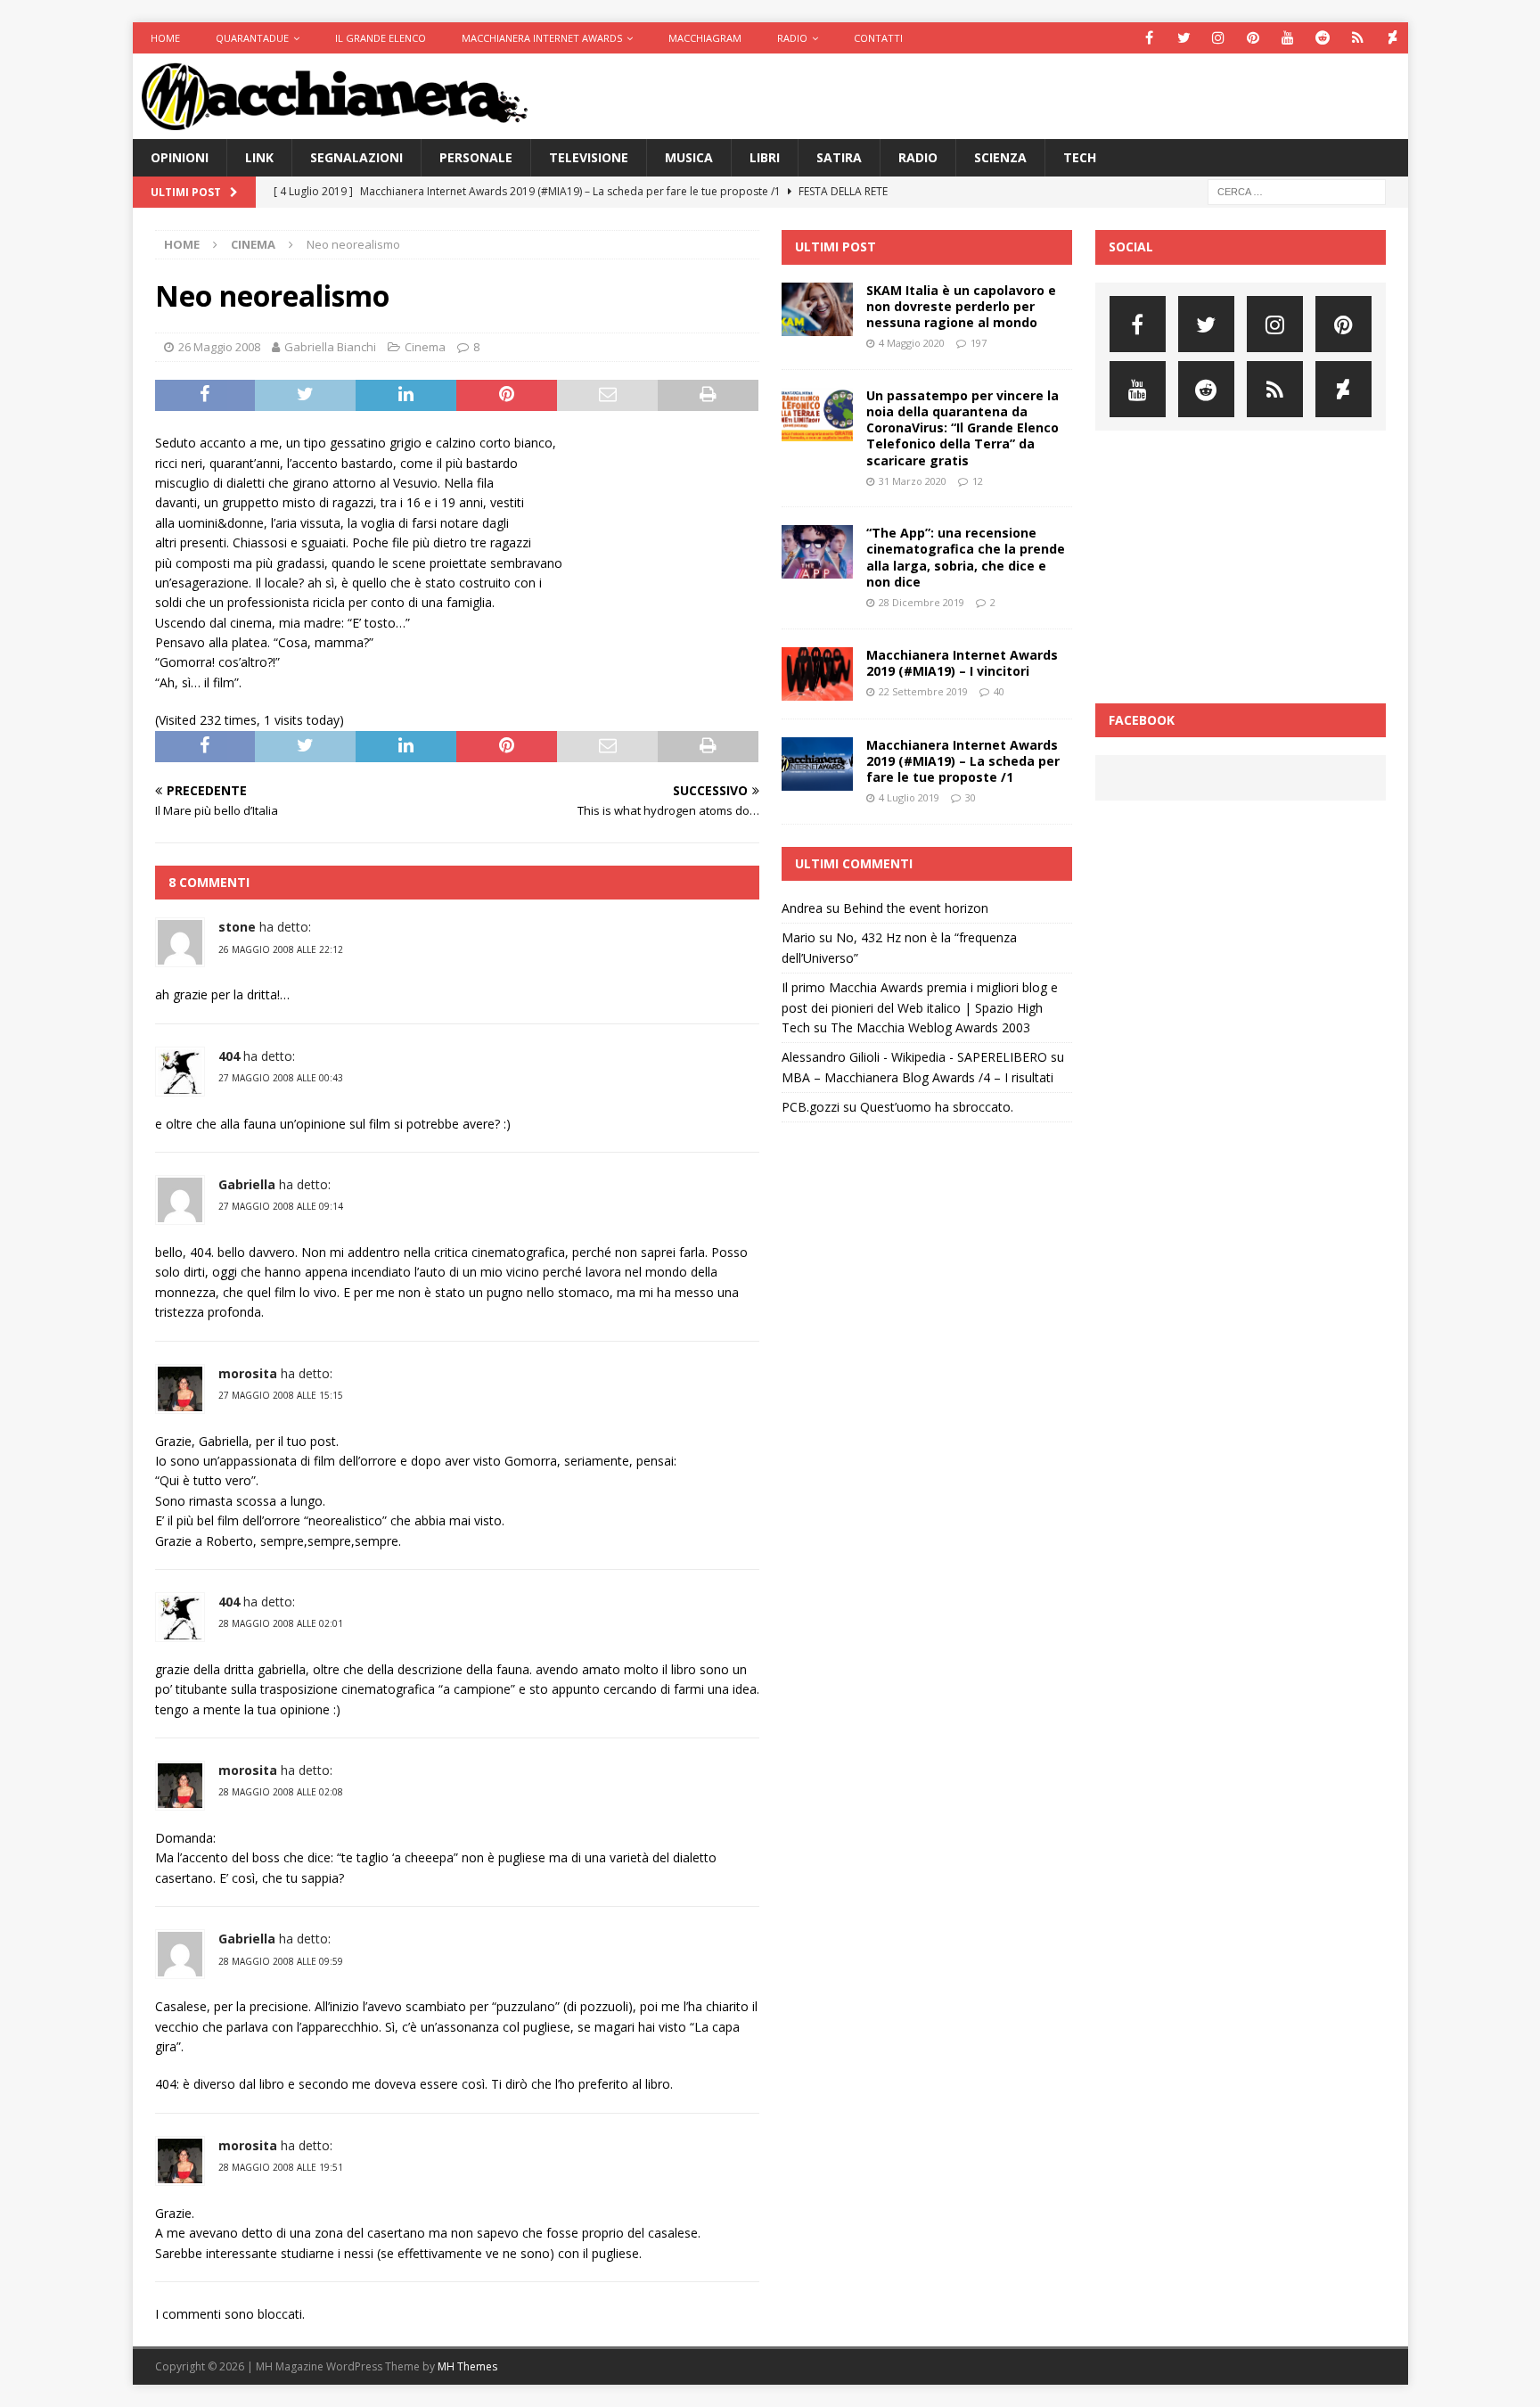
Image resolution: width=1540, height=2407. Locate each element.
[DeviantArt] (1393, 38)
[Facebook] (1149, 38)
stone (237, 927)
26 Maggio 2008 (219, 347)
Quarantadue (252, 38)
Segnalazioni (356, 157)
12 (978, 481)
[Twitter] (1184, 38)
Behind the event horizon (916, 908)
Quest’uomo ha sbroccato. (937, 1107)
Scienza (1000, 157)
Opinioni (180, 157)
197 (979, 343)
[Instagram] (1219, 38)
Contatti (878, 38)
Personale (476, 157)
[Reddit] (1323, 38)
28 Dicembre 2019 (922, 602)
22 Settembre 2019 (923, 691)
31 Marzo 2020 (913, 481)
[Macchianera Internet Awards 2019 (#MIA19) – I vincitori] (817, 674)
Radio (792, 38)
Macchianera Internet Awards (542, 38)
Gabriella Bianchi (330, 347)
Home (165, 38)
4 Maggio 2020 (912, 343)
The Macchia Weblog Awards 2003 (930, 1027)
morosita (248, 1373)
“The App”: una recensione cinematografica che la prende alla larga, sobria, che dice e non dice (966, 557)
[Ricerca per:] (1297, 191)
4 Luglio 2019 (909, 797)
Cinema (425, 347)
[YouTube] (1288, 38)
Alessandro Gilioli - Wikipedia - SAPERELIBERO (914, 1057)
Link (259, 157)
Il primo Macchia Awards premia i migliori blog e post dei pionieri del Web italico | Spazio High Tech (920, 1007)
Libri (765, 157)
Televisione (589, 157)
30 (971, 797)
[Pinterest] (1253, 38)
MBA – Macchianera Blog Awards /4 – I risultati (917, 1077)
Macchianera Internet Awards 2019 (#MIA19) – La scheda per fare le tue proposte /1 (963, 761)
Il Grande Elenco (381, 38)
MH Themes (467, 2366)
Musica (689, 157)
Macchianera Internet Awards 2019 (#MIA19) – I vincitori (962, 663)
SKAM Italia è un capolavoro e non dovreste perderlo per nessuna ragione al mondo (961, 306)
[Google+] (1358, 38)
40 (999, 691)
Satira (839, 157)
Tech (1080, 157)
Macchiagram (705, 38)
